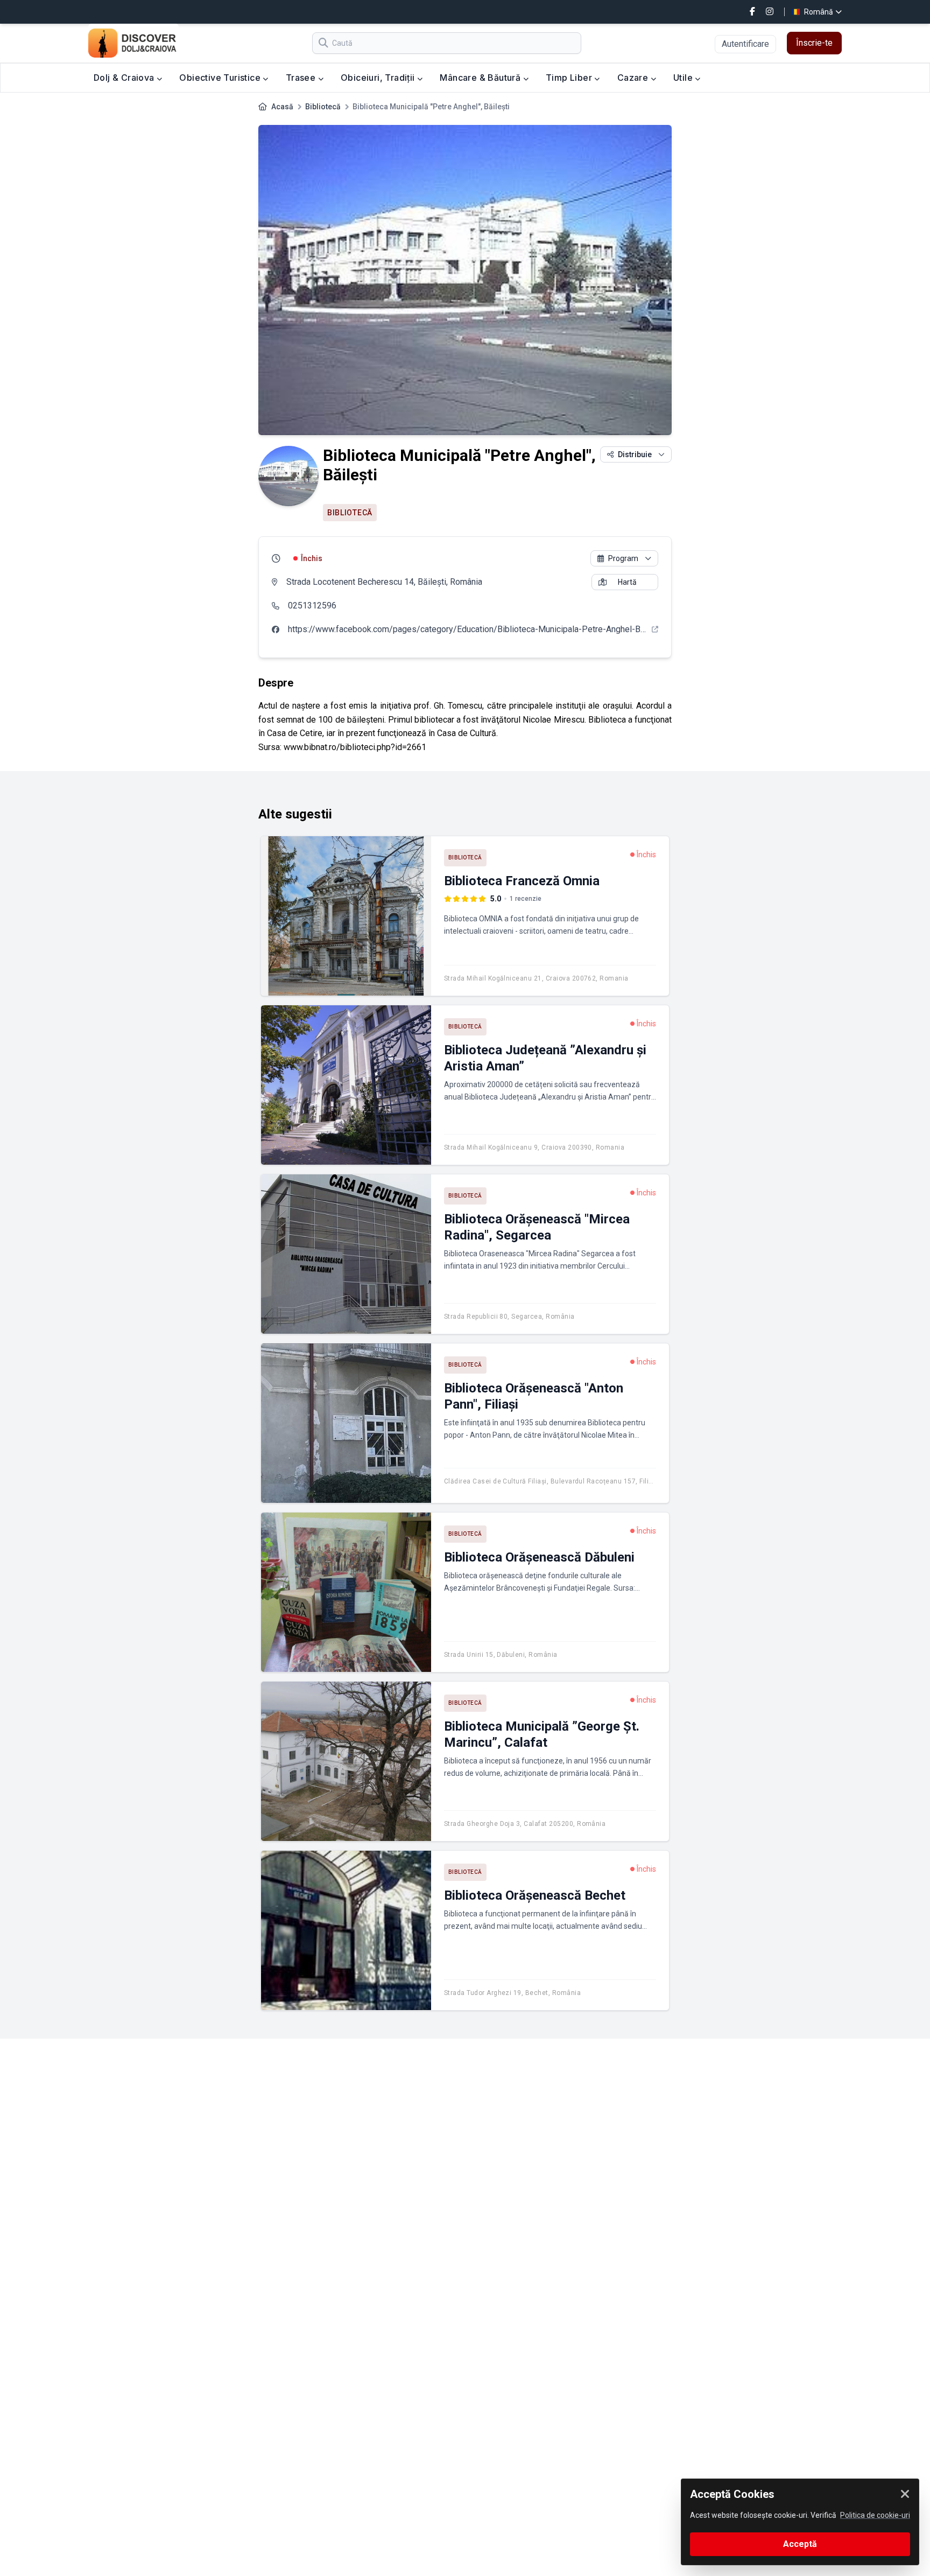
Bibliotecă (323, 107)
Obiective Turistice (221, 78)
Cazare (634, 78)
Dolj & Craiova (125, 78)
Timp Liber (570, 78)
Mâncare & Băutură (481, 78)
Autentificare (745, 44)
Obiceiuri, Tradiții (379, 78)
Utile (684, 78)
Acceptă (800, 2544)
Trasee (302, 78)
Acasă (282, 107)
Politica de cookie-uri (875, 2515)
